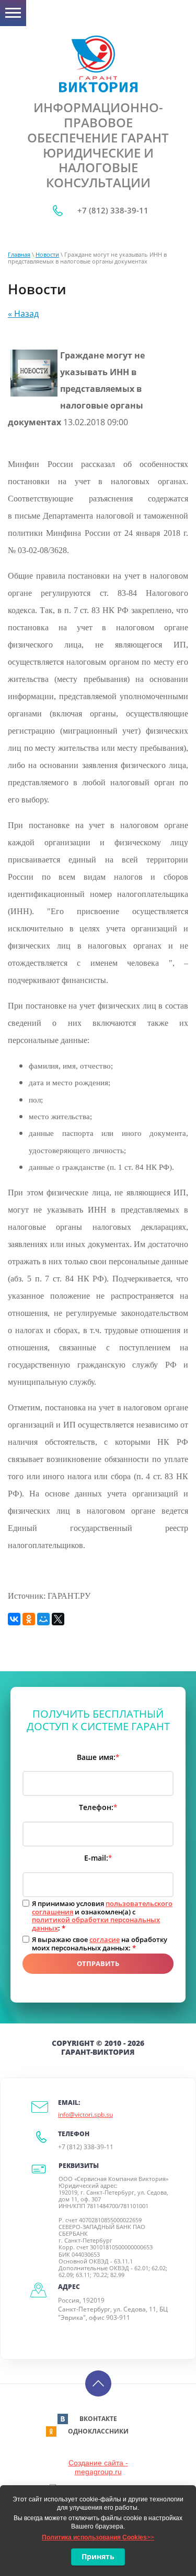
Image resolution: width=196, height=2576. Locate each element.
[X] (58, 1619)
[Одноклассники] (29, 1619)
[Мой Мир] (43, 1619)
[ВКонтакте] (14, 1619)
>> (98, 2537)
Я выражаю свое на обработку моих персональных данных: (100, 1944)
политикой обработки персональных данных (96, 1924)
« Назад (23, 314)
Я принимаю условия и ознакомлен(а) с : (102, 1916)
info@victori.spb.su (85, 2114)
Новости (47, 254)
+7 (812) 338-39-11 (113, 210)
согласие (105, 1939)
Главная (19, 254)
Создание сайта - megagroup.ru (98, 2467)
